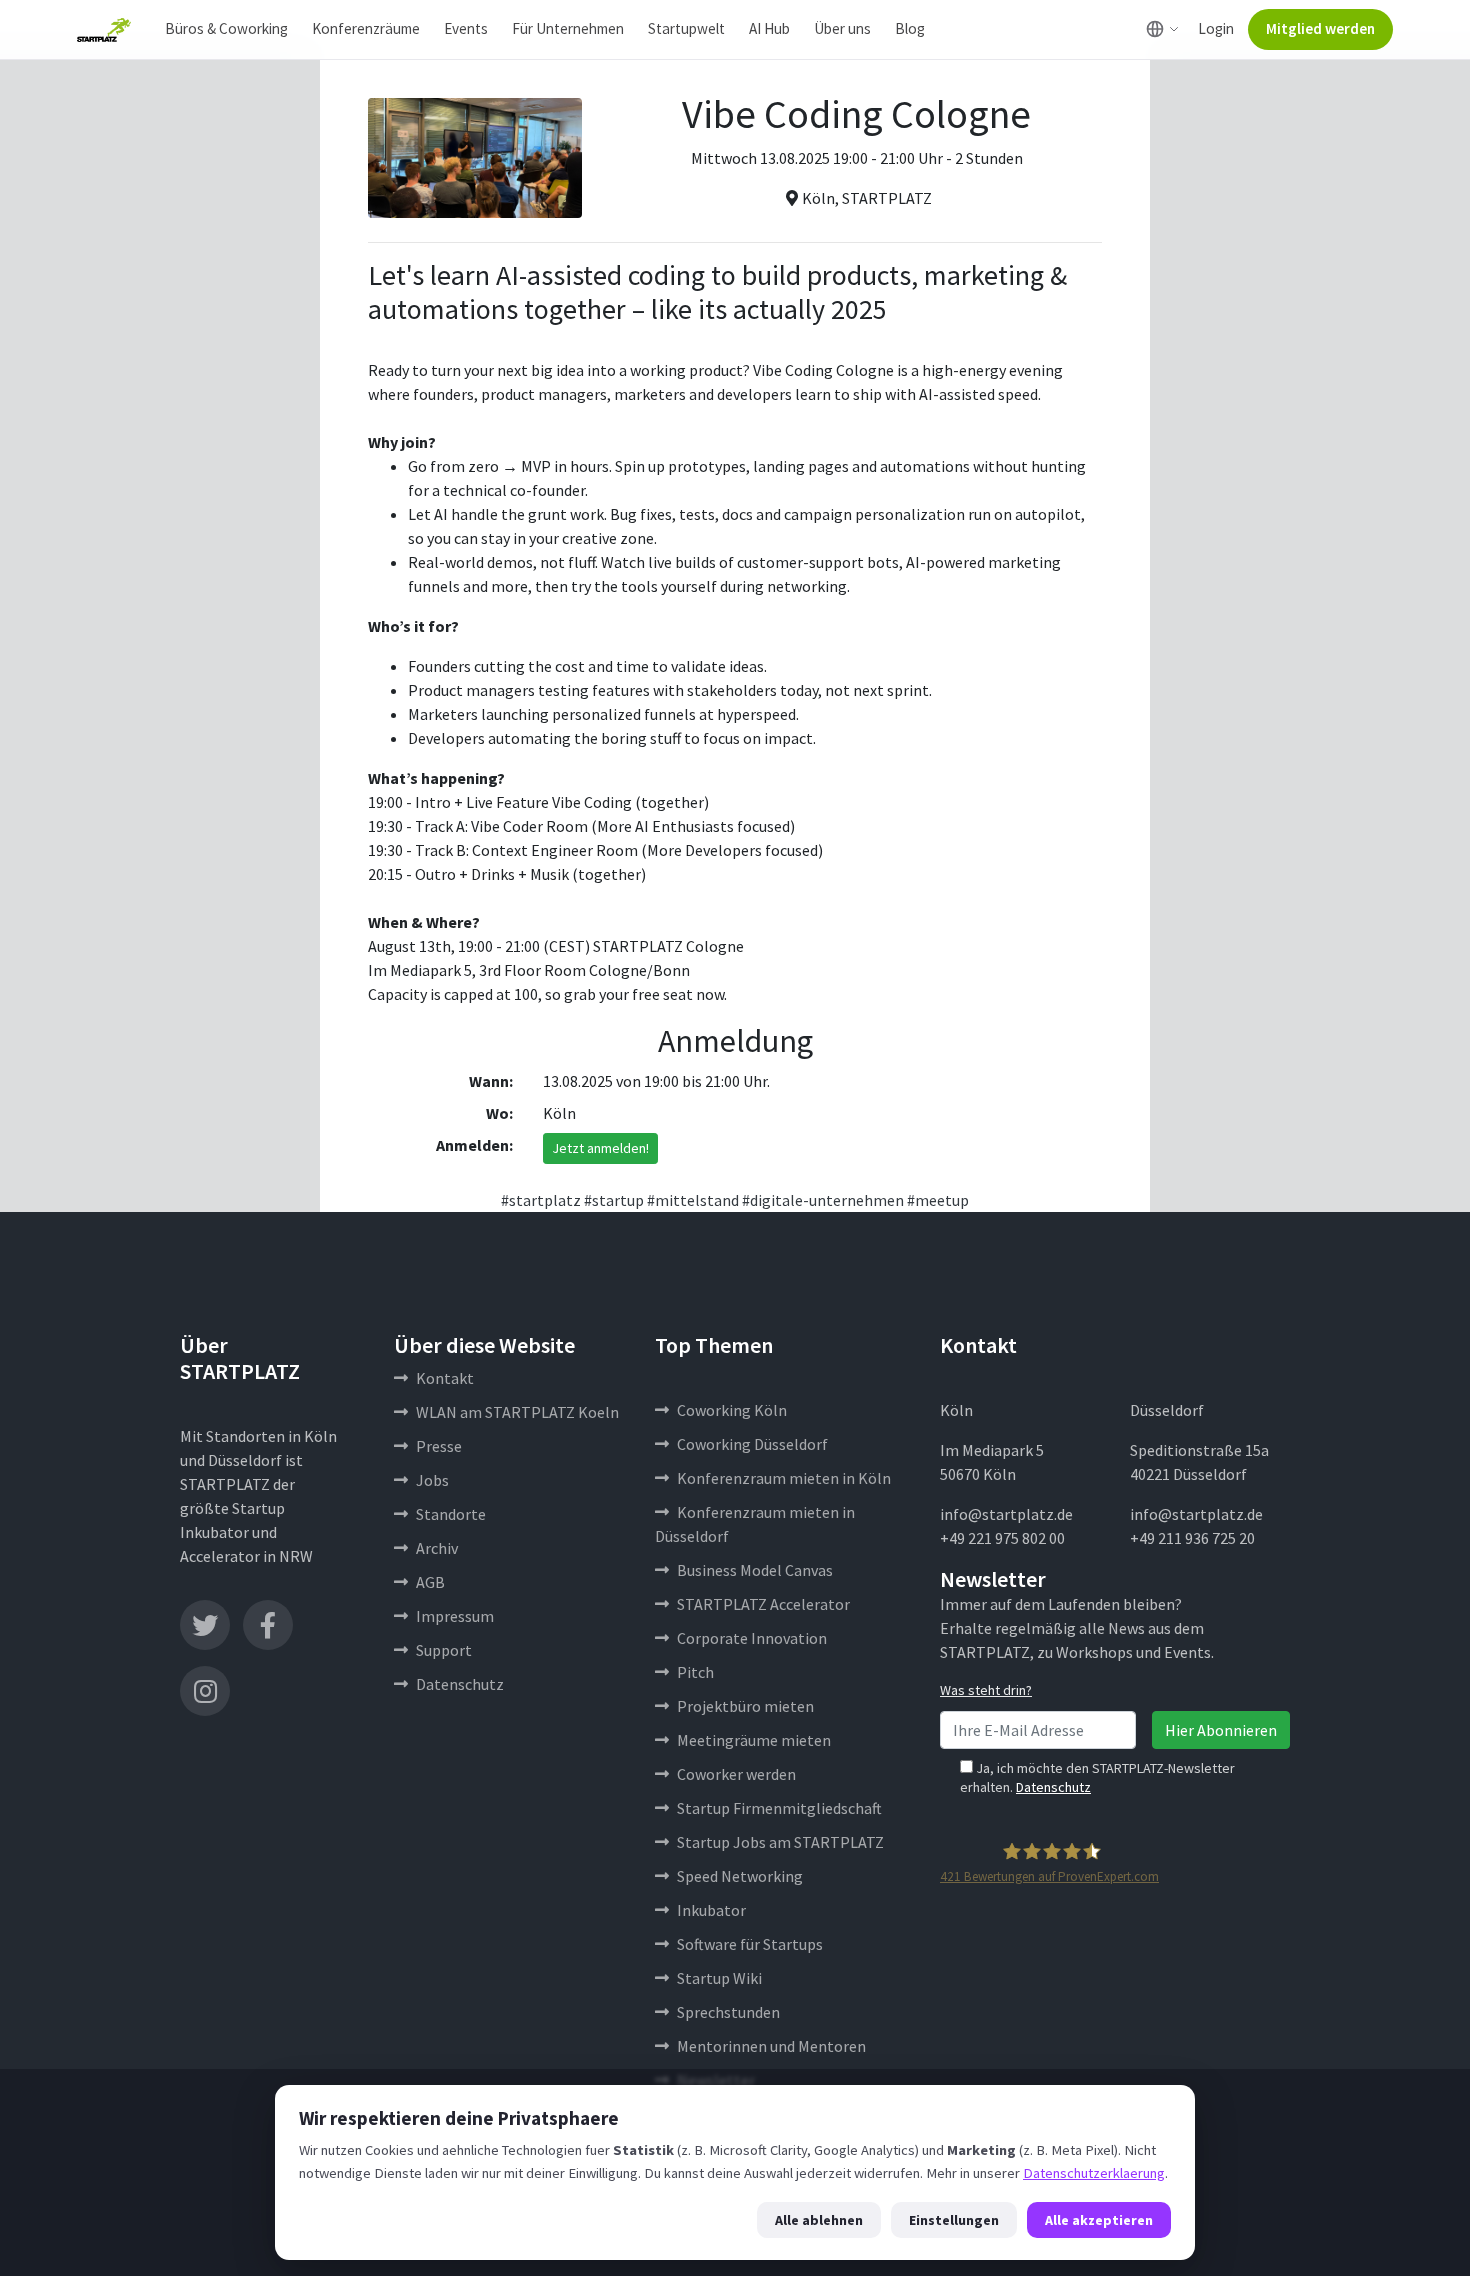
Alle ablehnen (819, 2220)
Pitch (695, 1672)
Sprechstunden (728, 2012)
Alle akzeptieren (1099, 2220)
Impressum (455, 1616)
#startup (614, 1200)
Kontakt (445, 1378)
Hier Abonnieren (1221, 1730)
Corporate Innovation (752, 1638)
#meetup (938, 1200)
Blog (910, 28)
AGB (430, 1582)
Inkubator (711, 1910)
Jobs (432, 1480)
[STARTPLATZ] (104, 30)
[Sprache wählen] (1162, 29)
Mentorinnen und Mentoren (771, 2046)
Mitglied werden (1320, 28)
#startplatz (541, 1200)
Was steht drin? (986, 1690)
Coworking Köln (732, 1410)
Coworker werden (736, 1774)
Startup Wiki (719, 1978)
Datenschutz (460, 1684)
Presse (439, 1446)
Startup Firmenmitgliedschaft (779, 1808)
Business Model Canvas (755, 1570)
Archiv (437, 1548)
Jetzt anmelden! (600, 1148)
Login (1216, 28)
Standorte (451, 1514)
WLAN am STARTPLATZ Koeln (517, 1412)
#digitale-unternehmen (823, 1200)
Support (444, 1650)
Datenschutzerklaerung (1094, 2173)
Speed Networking (740, 1876)
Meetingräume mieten (754, 1740)
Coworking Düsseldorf (752, 1444)
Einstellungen (954, 2220)
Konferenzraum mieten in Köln (784, 1478)
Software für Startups (750, 1944)
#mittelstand (693, 1200)
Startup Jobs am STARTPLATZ (780, 1842)
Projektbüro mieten (745, 1706)
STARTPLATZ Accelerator (763, 1604)
